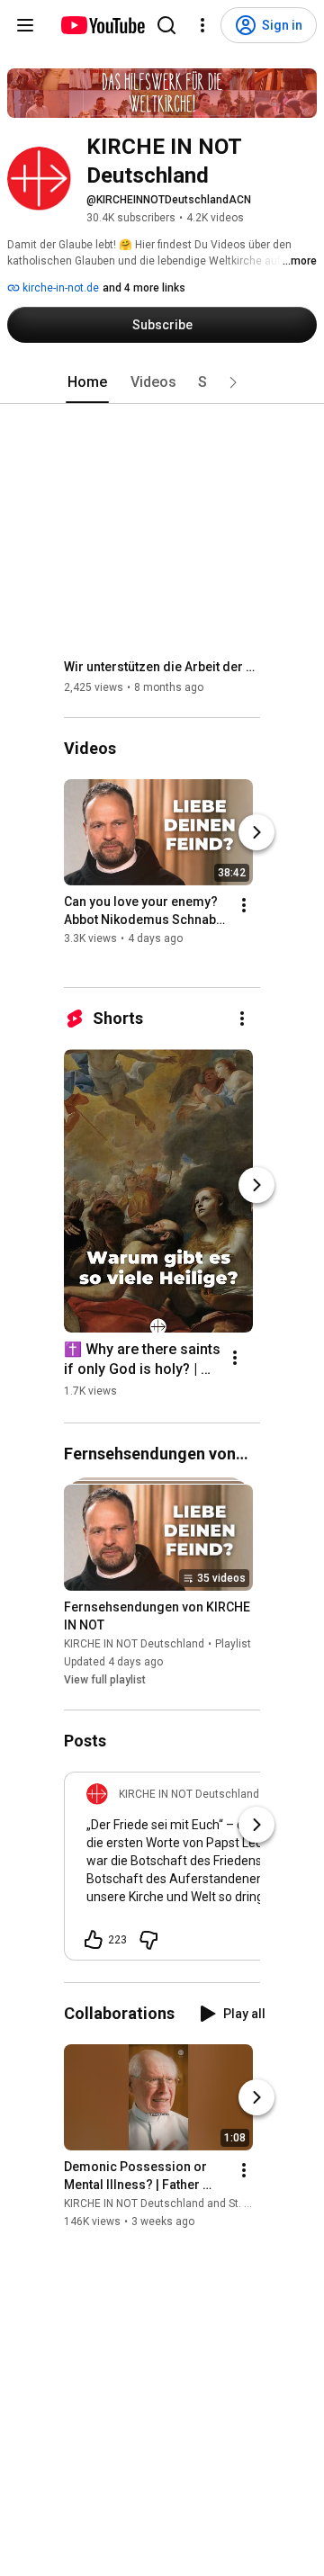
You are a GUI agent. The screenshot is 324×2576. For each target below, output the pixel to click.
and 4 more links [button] (144, 288)
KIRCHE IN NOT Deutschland (134, 1644)
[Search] (166, 25)
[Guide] (25, 25)
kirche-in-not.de (59, 288)
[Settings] (202, 25)
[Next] (256, 833)
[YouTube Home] (102, 25)
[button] (233, 382)
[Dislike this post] (148, 1940)
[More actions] (244, 906)
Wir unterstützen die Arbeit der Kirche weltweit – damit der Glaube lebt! (162, 667)
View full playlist (105, 1680)
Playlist (233, 1644)
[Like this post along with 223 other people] (94, 1940)
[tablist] (162, 382)
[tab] (87, 382)
